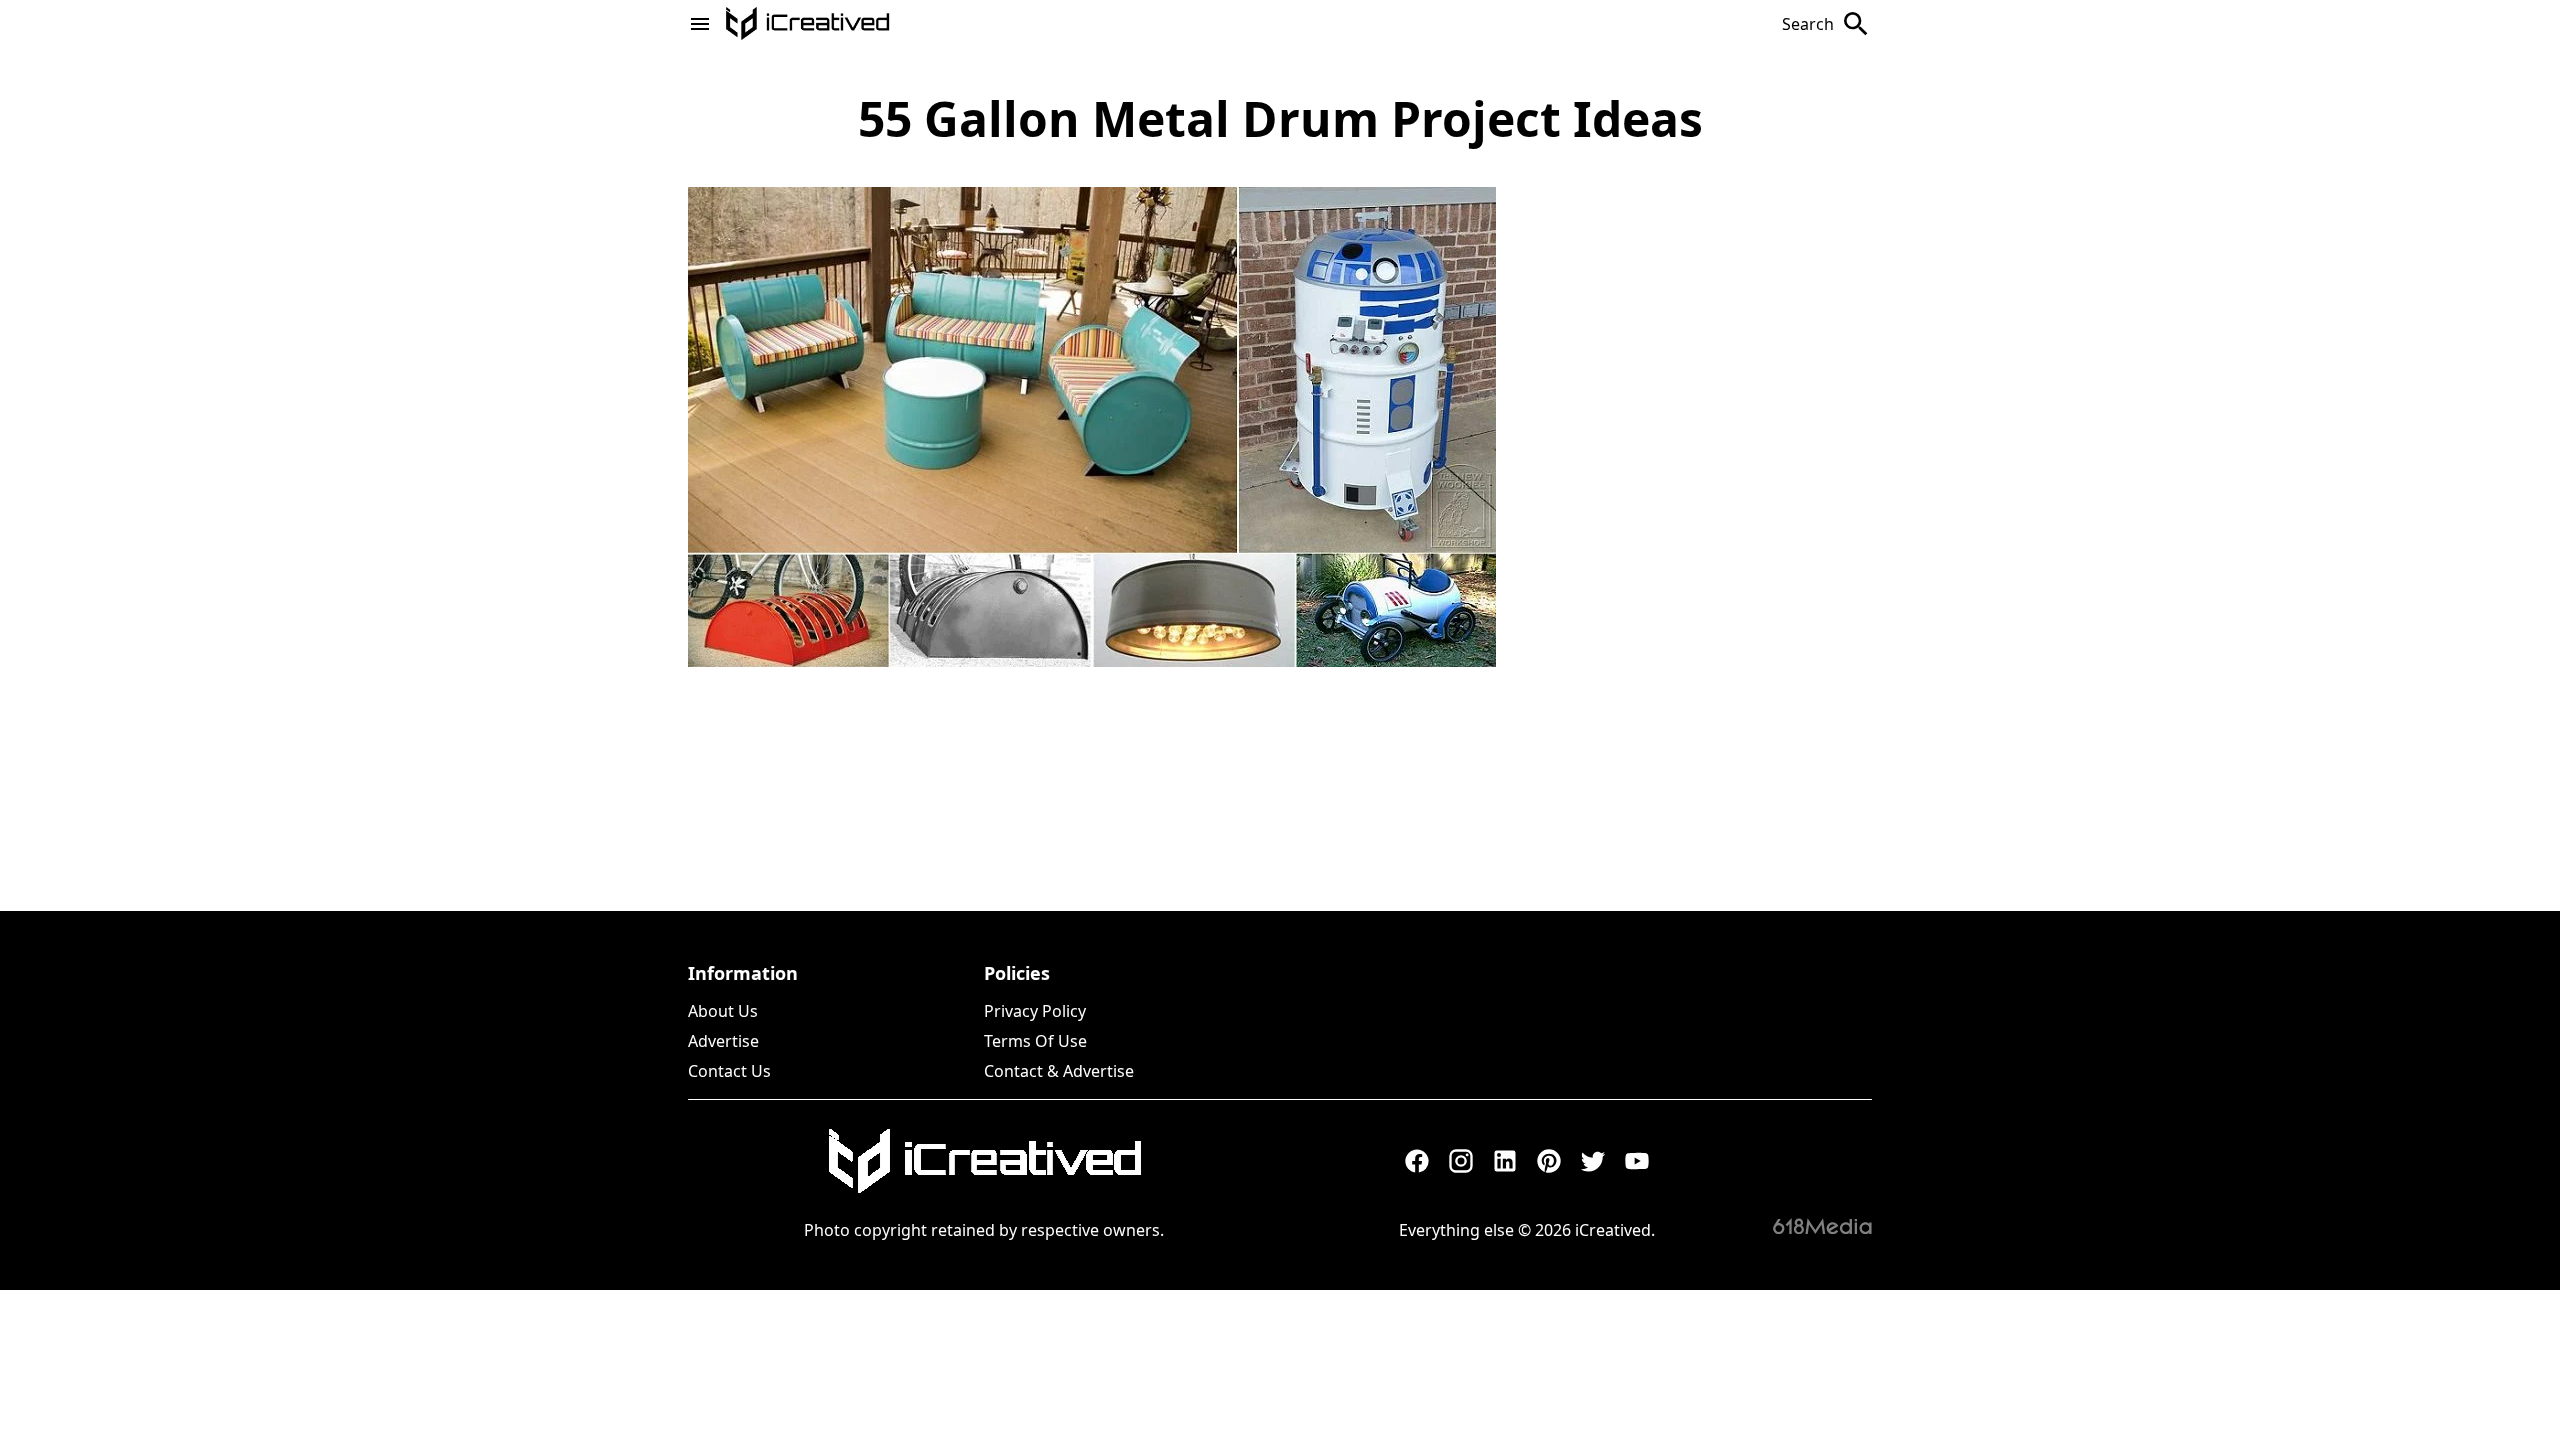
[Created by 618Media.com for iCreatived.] (1822, 1226)
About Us (723, 1011)
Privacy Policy (1035, 1011)
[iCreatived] (984, 1161)
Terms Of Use (1035, 1041)
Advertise (723, 1041)
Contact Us (729, 1071)
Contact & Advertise (1059, 1071)
